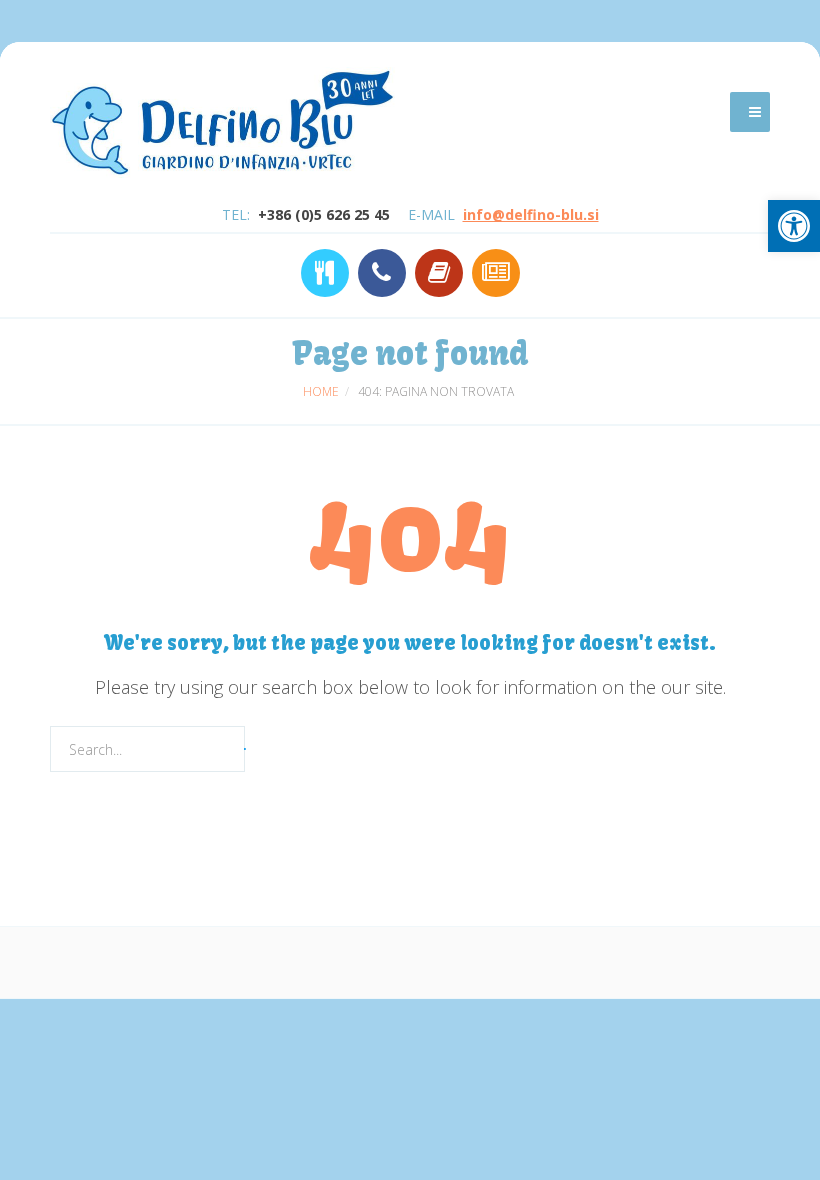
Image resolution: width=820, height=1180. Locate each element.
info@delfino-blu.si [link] (531, 214)
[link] (794, 226)
